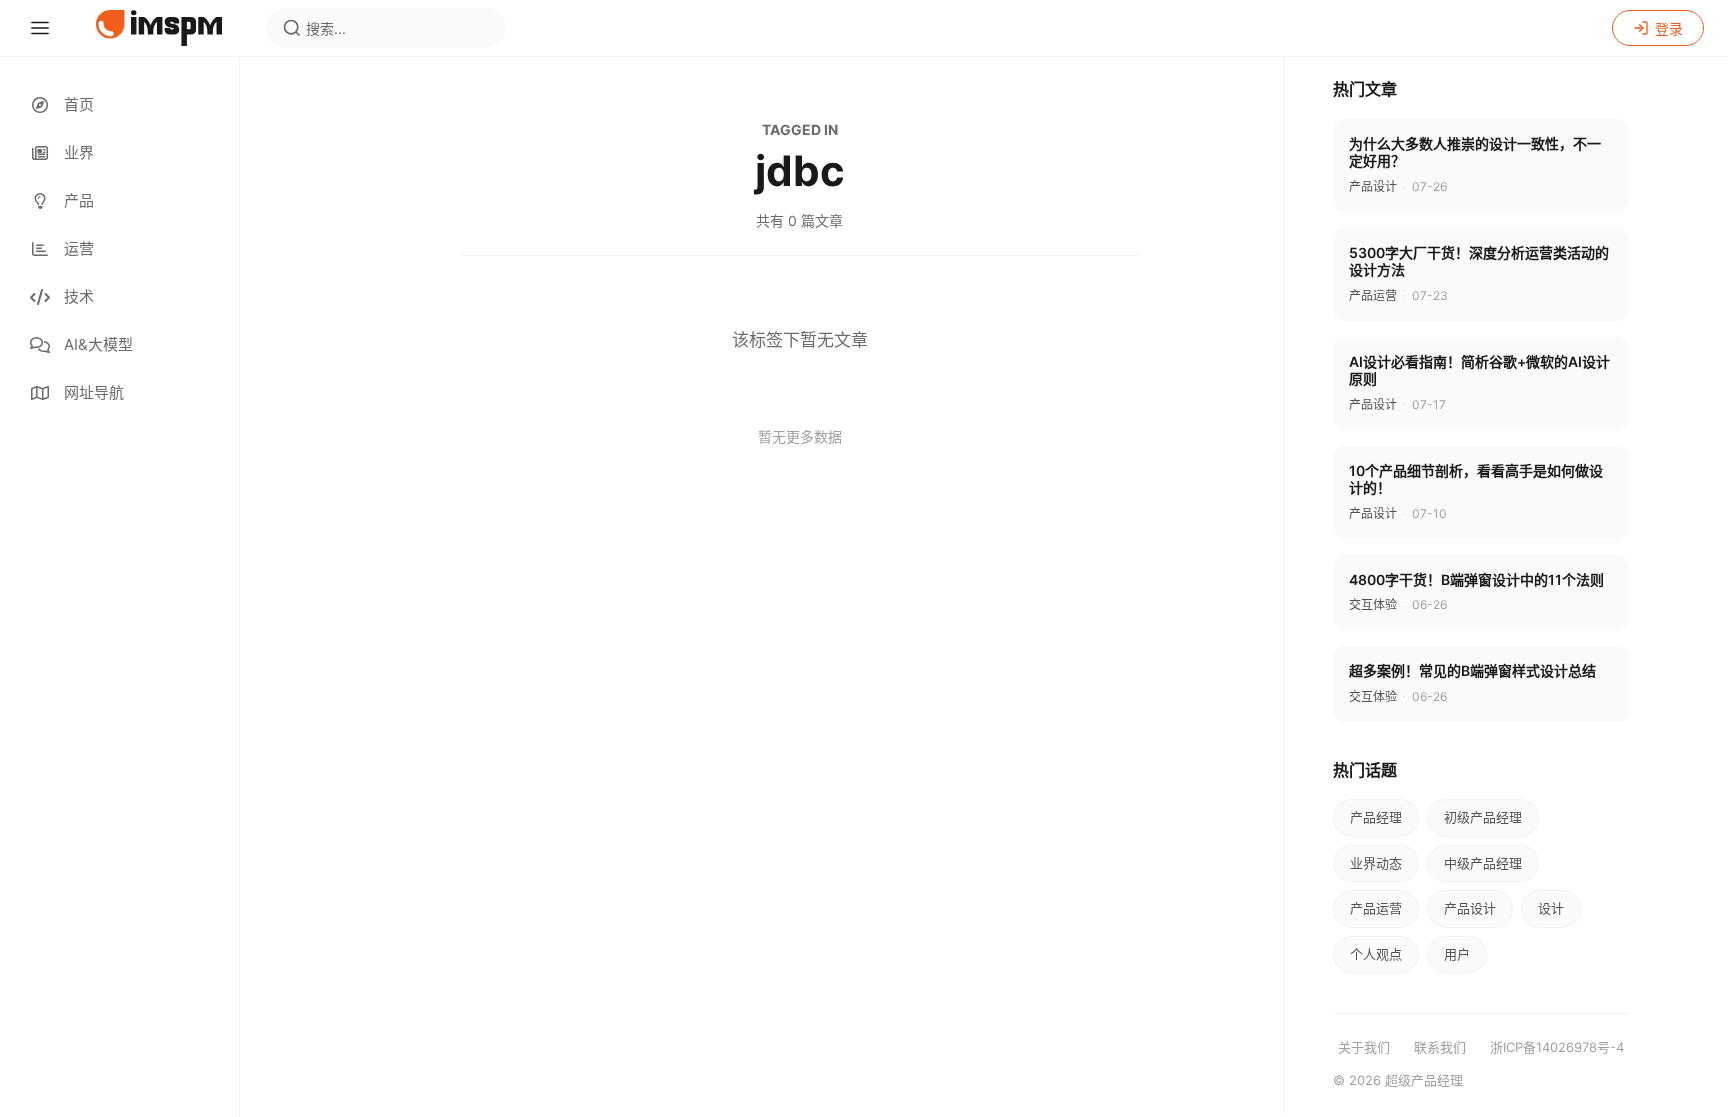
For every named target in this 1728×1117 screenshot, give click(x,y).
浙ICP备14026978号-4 (1557, 1047)
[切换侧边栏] (40, 28)
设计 (1551, 908)
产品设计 (1470, 908)
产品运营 (1376, 908)
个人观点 (1376, 954)
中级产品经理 (1483, 863)
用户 (1457, 954)
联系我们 (1440, 1047)
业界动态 (1376, 863)
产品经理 (1376, 817)
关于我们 (1364, 1047)
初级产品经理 (1483, 817)
